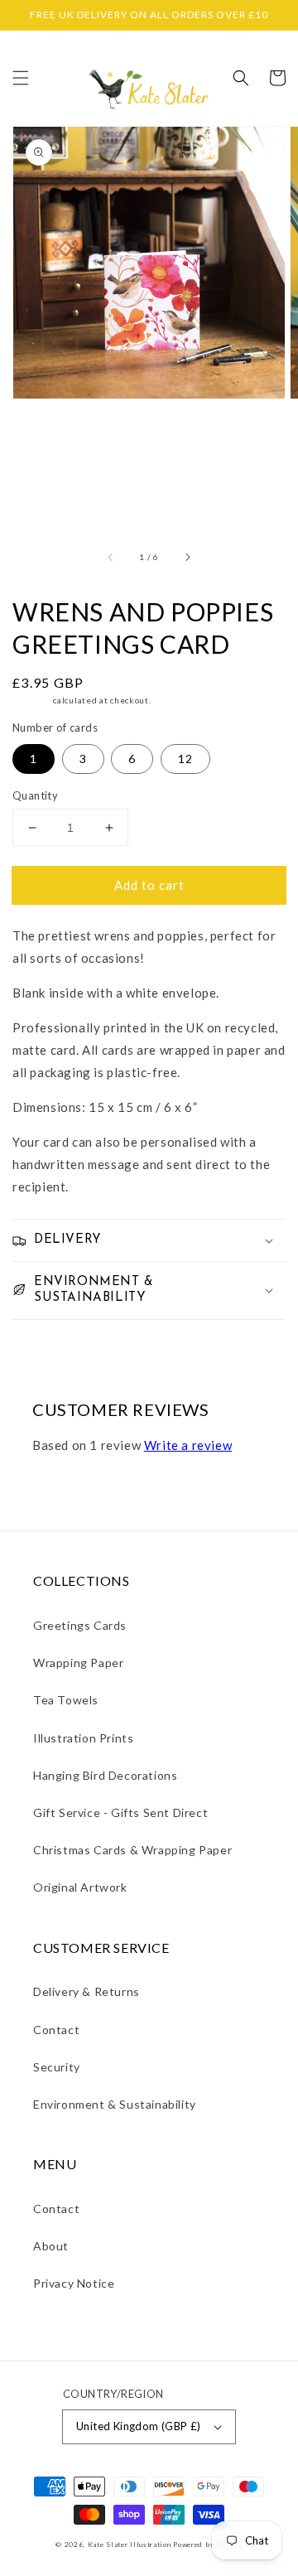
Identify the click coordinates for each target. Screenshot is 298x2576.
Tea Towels (66, 1700)
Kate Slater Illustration (130, 2545)
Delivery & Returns (87, 1991)
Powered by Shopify (208, 2545)
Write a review (188, 1445)
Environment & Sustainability (115, 2104)
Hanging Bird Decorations (105, 1775)
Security (57, 2067)
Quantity (35, 795)
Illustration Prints (83, 1738)
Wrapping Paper (78, 1663)
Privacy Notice (74, 2283)
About (51, 2246)
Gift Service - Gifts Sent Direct (120, 1812)
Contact (56, 2030)
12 (185, 759)
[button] (21, 78)
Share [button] (48, 1343)
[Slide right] (187, 557)
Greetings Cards (80, 1625)
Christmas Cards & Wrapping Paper (132, 1850)
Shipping (32, 700)
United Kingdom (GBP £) (139, 2426)
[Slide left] (111, 557)
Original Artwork (80, 1887)
